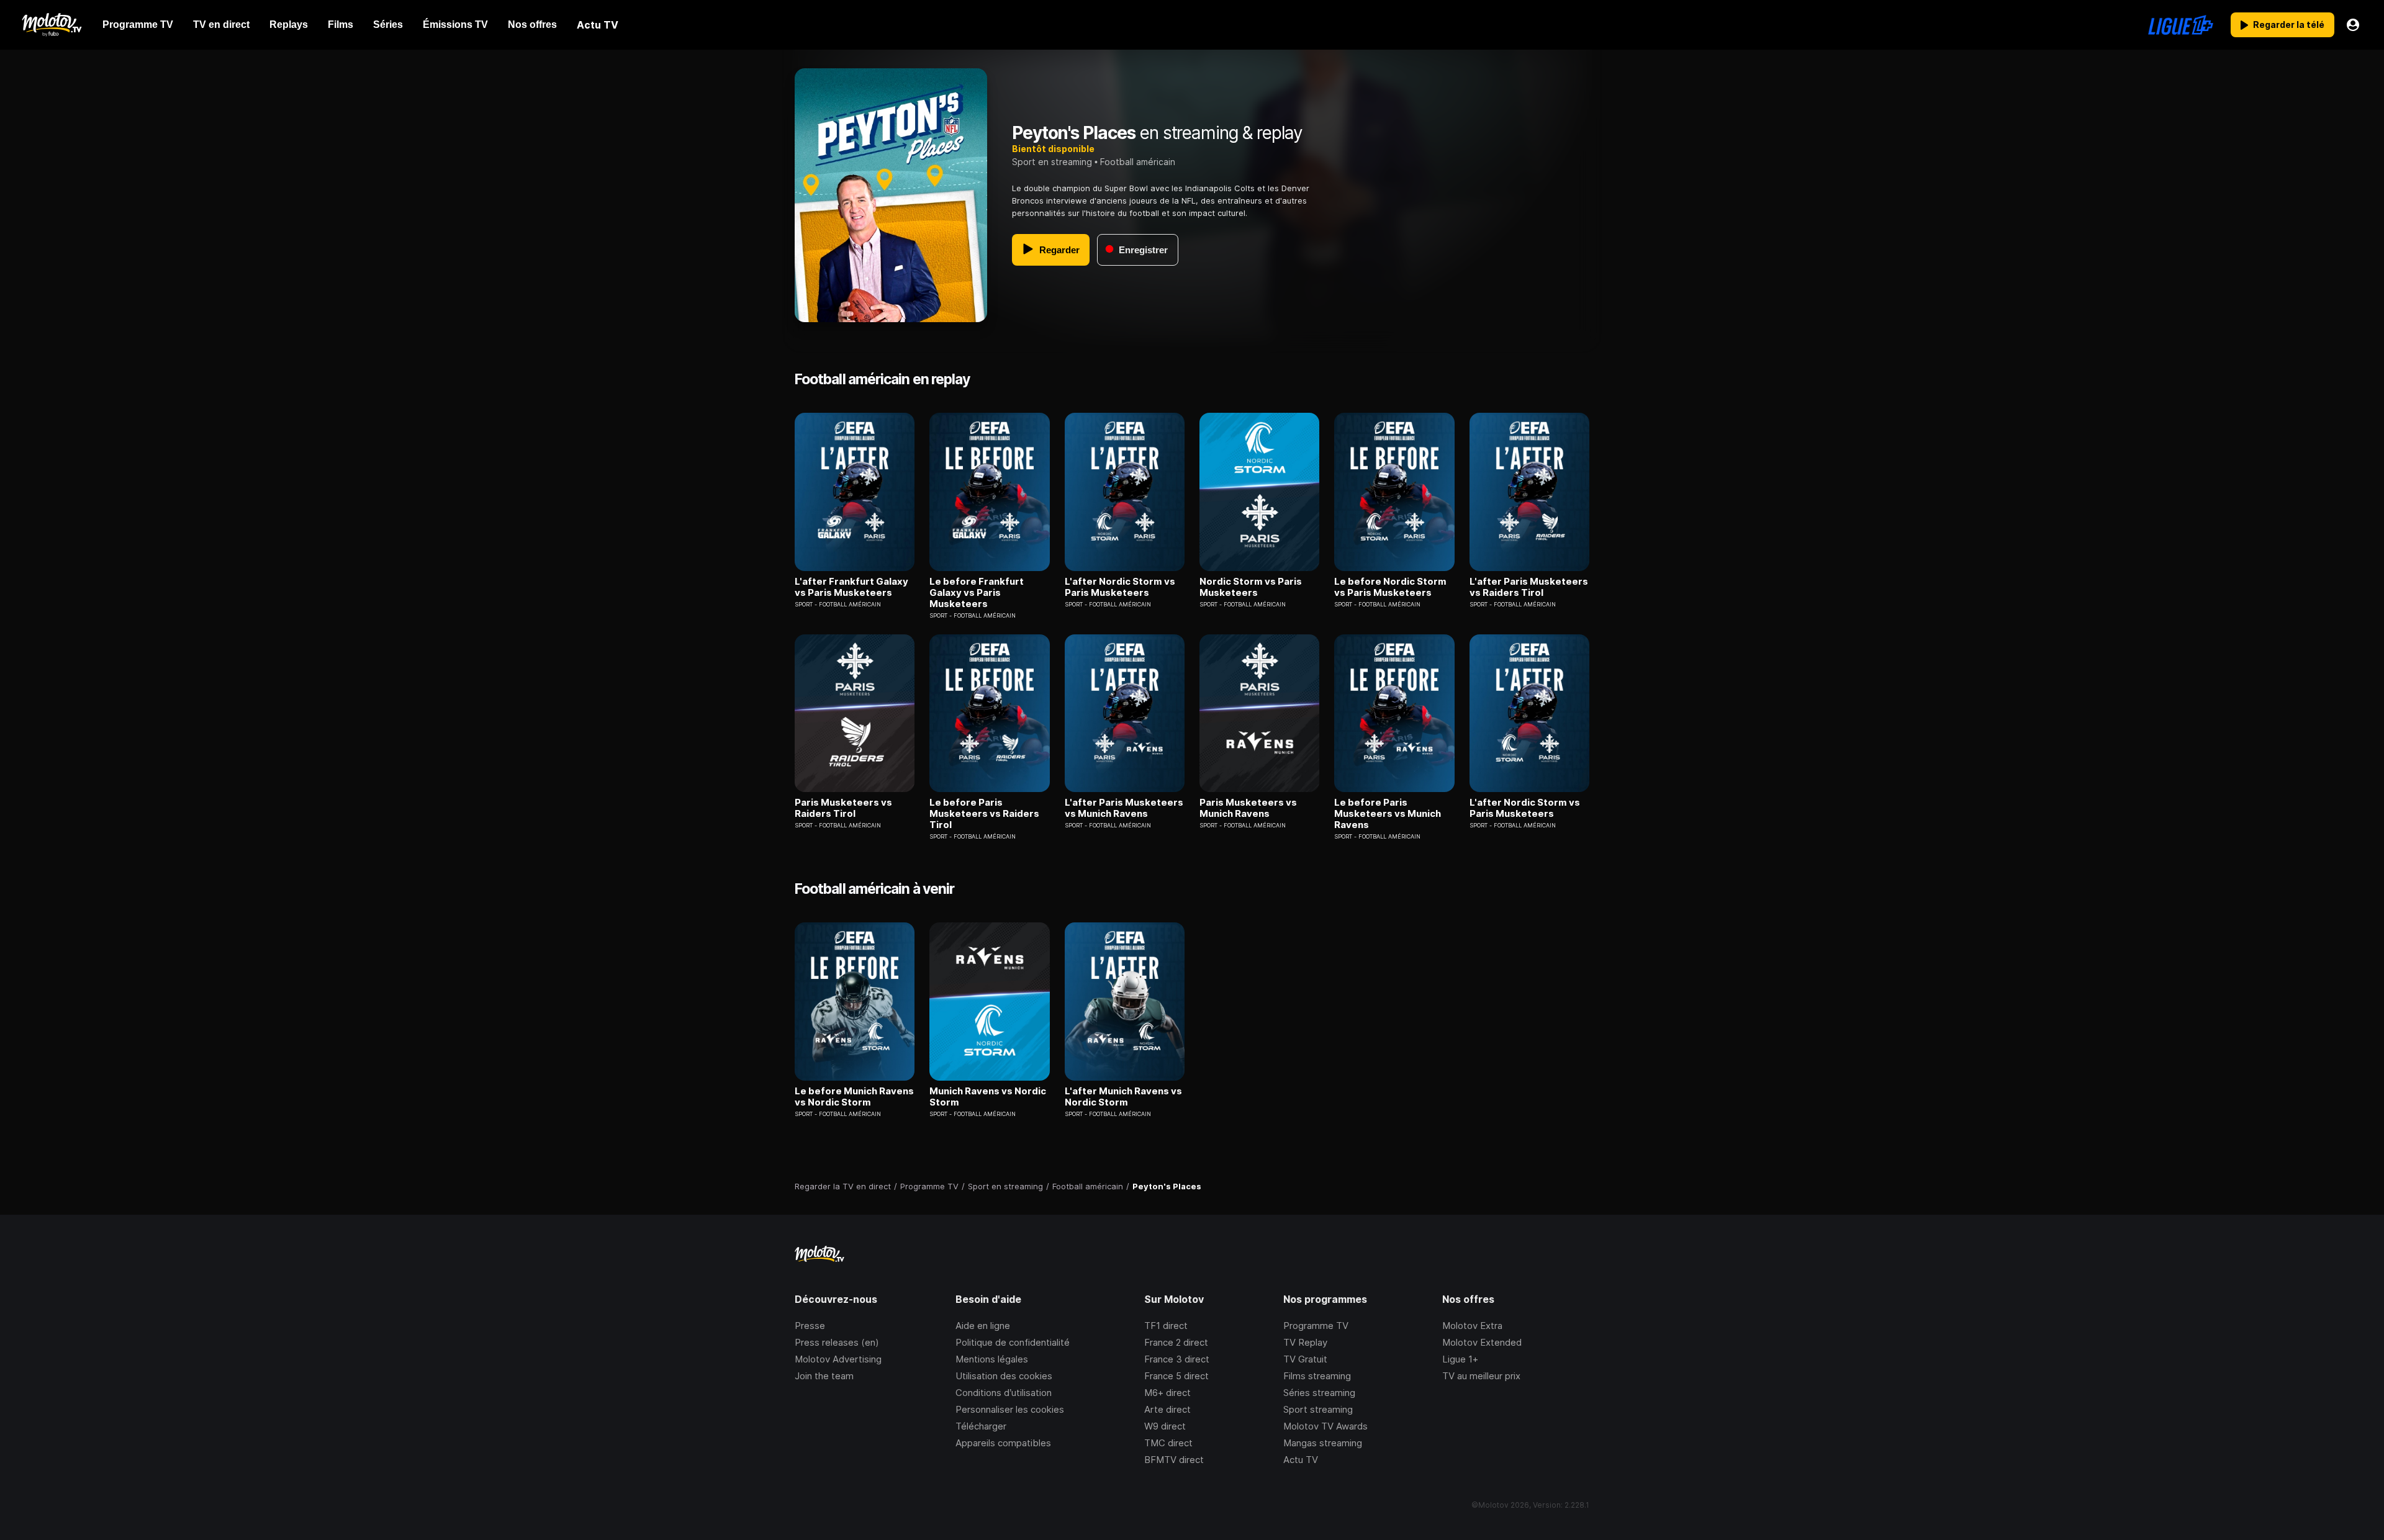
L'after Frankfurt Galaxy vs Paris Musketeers (851, 587)
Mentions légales (992, 1359)
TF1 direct (1166, 1326)
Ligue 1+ (1460, 1359)
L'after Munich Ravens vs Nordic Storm (1123, 1097)
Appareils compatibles (1003, 1443)
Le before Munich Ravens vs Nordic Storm (854, 1097)
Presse (810, 1326)
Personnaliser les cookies (1010, 1409)
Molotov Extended (1482, 1342)
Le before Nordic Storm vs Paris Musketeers (1390, 587)
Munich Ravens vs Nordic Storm (988, 1097)
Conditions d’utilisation (1004, 1393)
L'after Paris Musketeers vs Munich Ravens (1124, 808)
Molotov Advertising (838, 1359)
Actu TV (1301, 1460)
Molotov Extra (1472, 1326)
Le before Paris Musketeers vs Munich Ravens (1388, 814)
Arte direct (1167, 1409)
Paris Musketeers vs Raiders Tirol (843, 808)
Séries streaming (1319, 1393)
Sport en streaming (1052, 162)
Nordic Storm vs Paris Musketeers (1251, 587)
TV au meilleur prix (1481, 1376)
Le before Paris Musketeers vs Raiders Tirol (984, 814)
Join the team (824, 1376)
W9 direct (1165, 1426)
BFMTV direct (1174, 1460)
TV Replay (1305, 1342)
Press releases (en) (837, 1342)
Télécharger (981, 1426)
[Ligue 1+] (2181, 25)
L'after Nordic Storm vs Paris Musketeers (1120, 587)
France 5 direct (1176, 1376)
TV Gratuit (1305, 1359)
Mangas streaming (1323, 1443)
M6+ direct (1167, 1393)
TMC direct (1168, 1443)
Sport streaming (1318, 1409)
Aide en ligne (983, 1326)
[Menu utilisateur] (2353, 25)
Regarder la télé (2289, 25)
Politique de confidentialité (1013, 1342)
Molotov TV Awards (1325, 1426)
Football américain (1138, 162)
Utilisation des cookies (1004, 1376)
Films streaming (1317, 1376)
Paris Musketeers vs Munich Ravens (1248, 808)
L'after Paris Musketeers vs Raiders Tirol (1529, 587)
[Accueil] (51, 25)
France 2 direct (1176, 1342)
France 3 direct (1177, 1359)
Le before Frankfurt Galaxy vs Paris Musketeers (977, 593)
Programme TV (1316, 1326)
